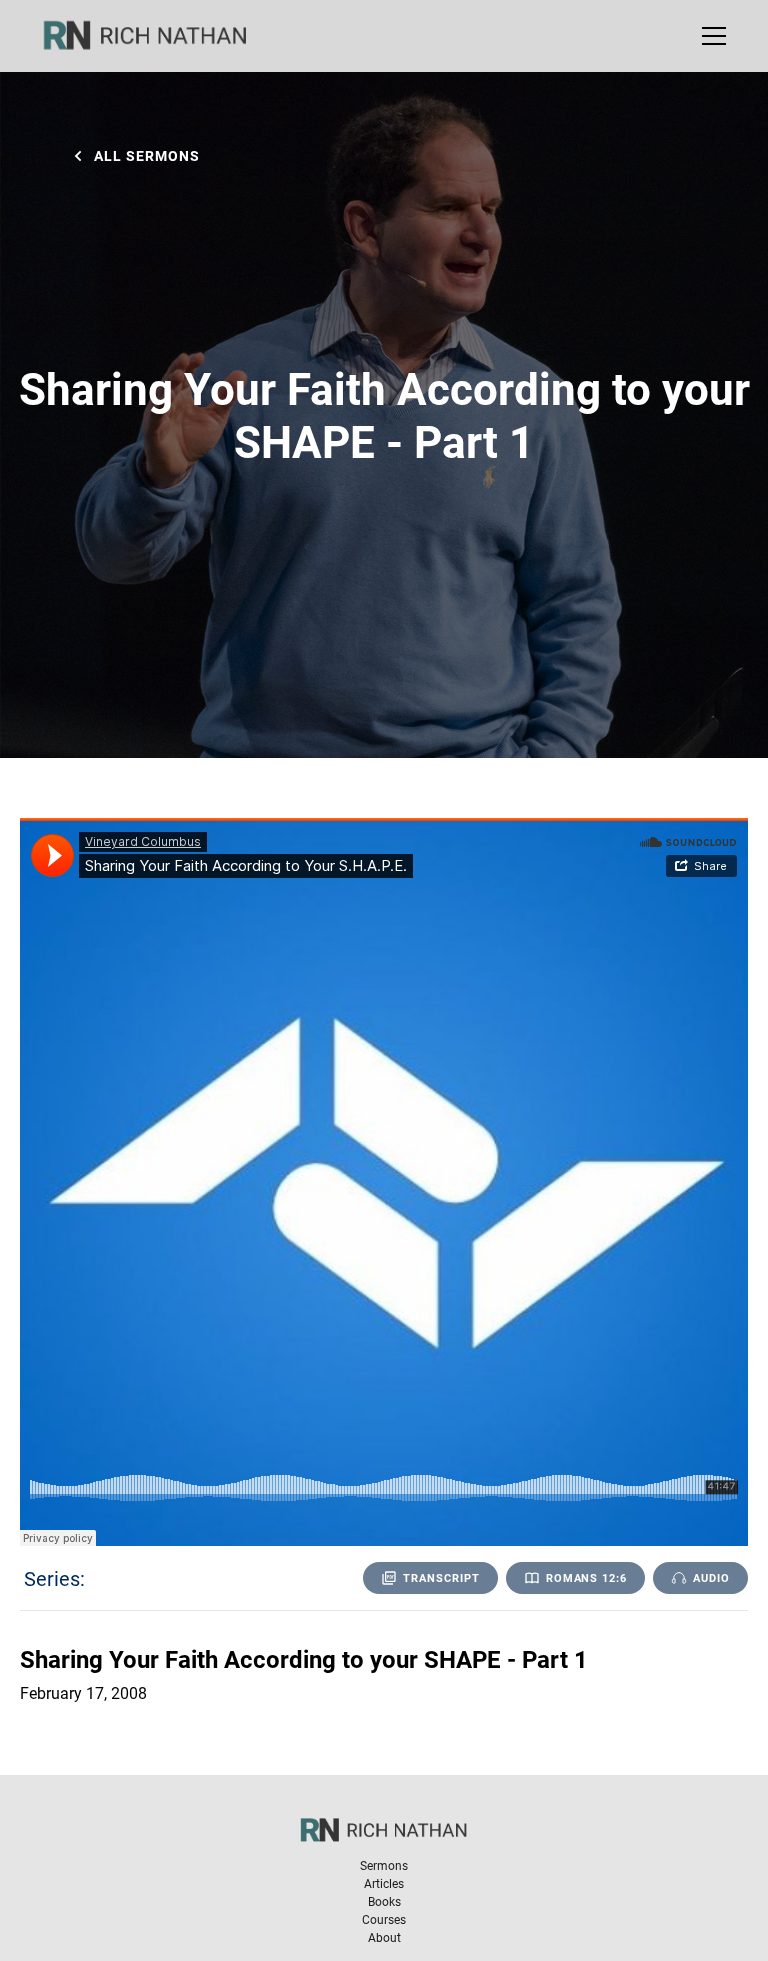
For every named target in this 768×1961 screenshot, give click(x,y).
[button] (710, 36)
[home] (158, 36)
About (384, 1937)
